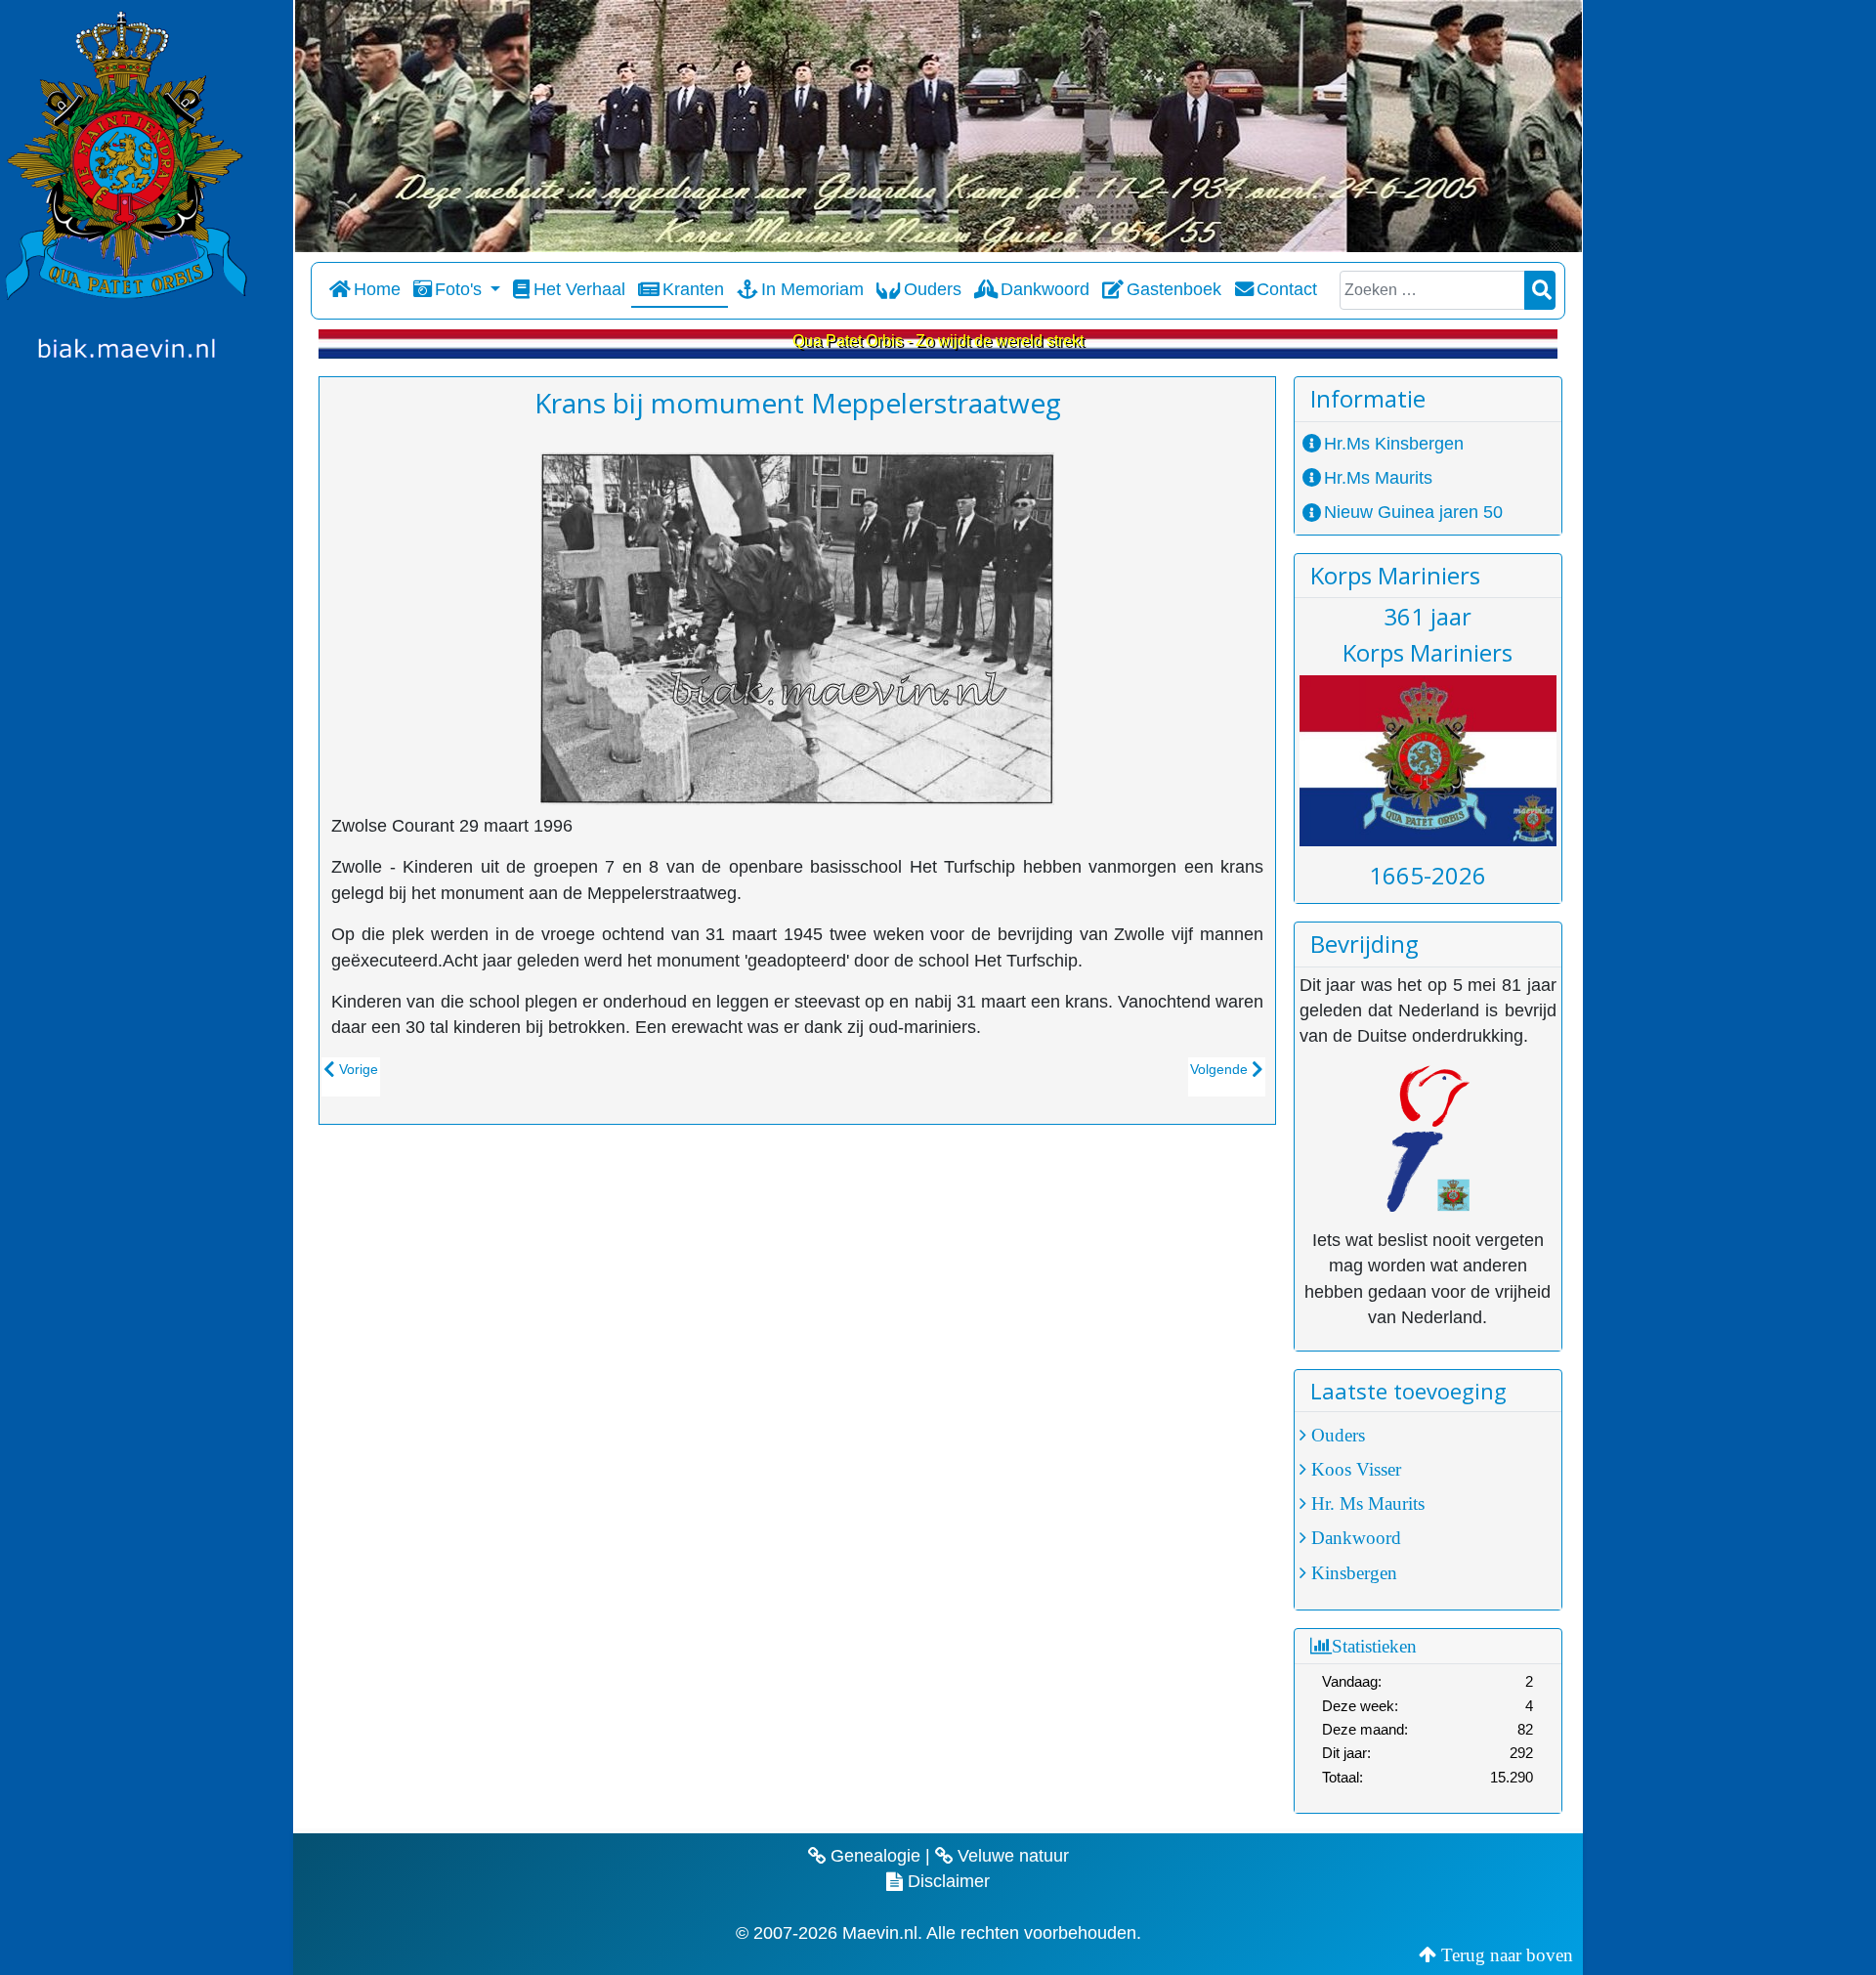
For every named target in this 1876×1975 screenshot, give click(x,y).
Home (377, 289)
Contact (1286, 289)
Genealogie (873, 1856)
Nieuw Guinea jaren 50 (1413, 512)
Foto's (458, 289)
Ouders (932, 289)
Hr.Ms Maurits (1378, 478)
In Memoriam (812, 289)
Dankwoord (1045, 289)
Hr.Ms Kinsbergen (1394, 444)
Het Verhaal (579, 289)
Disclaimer (946, 1881)
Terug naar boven (1507, 1954)
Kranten (693, 289)
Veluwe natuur (1011, 1856)
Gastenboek (1174, 289)
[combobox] (1432, 290)
